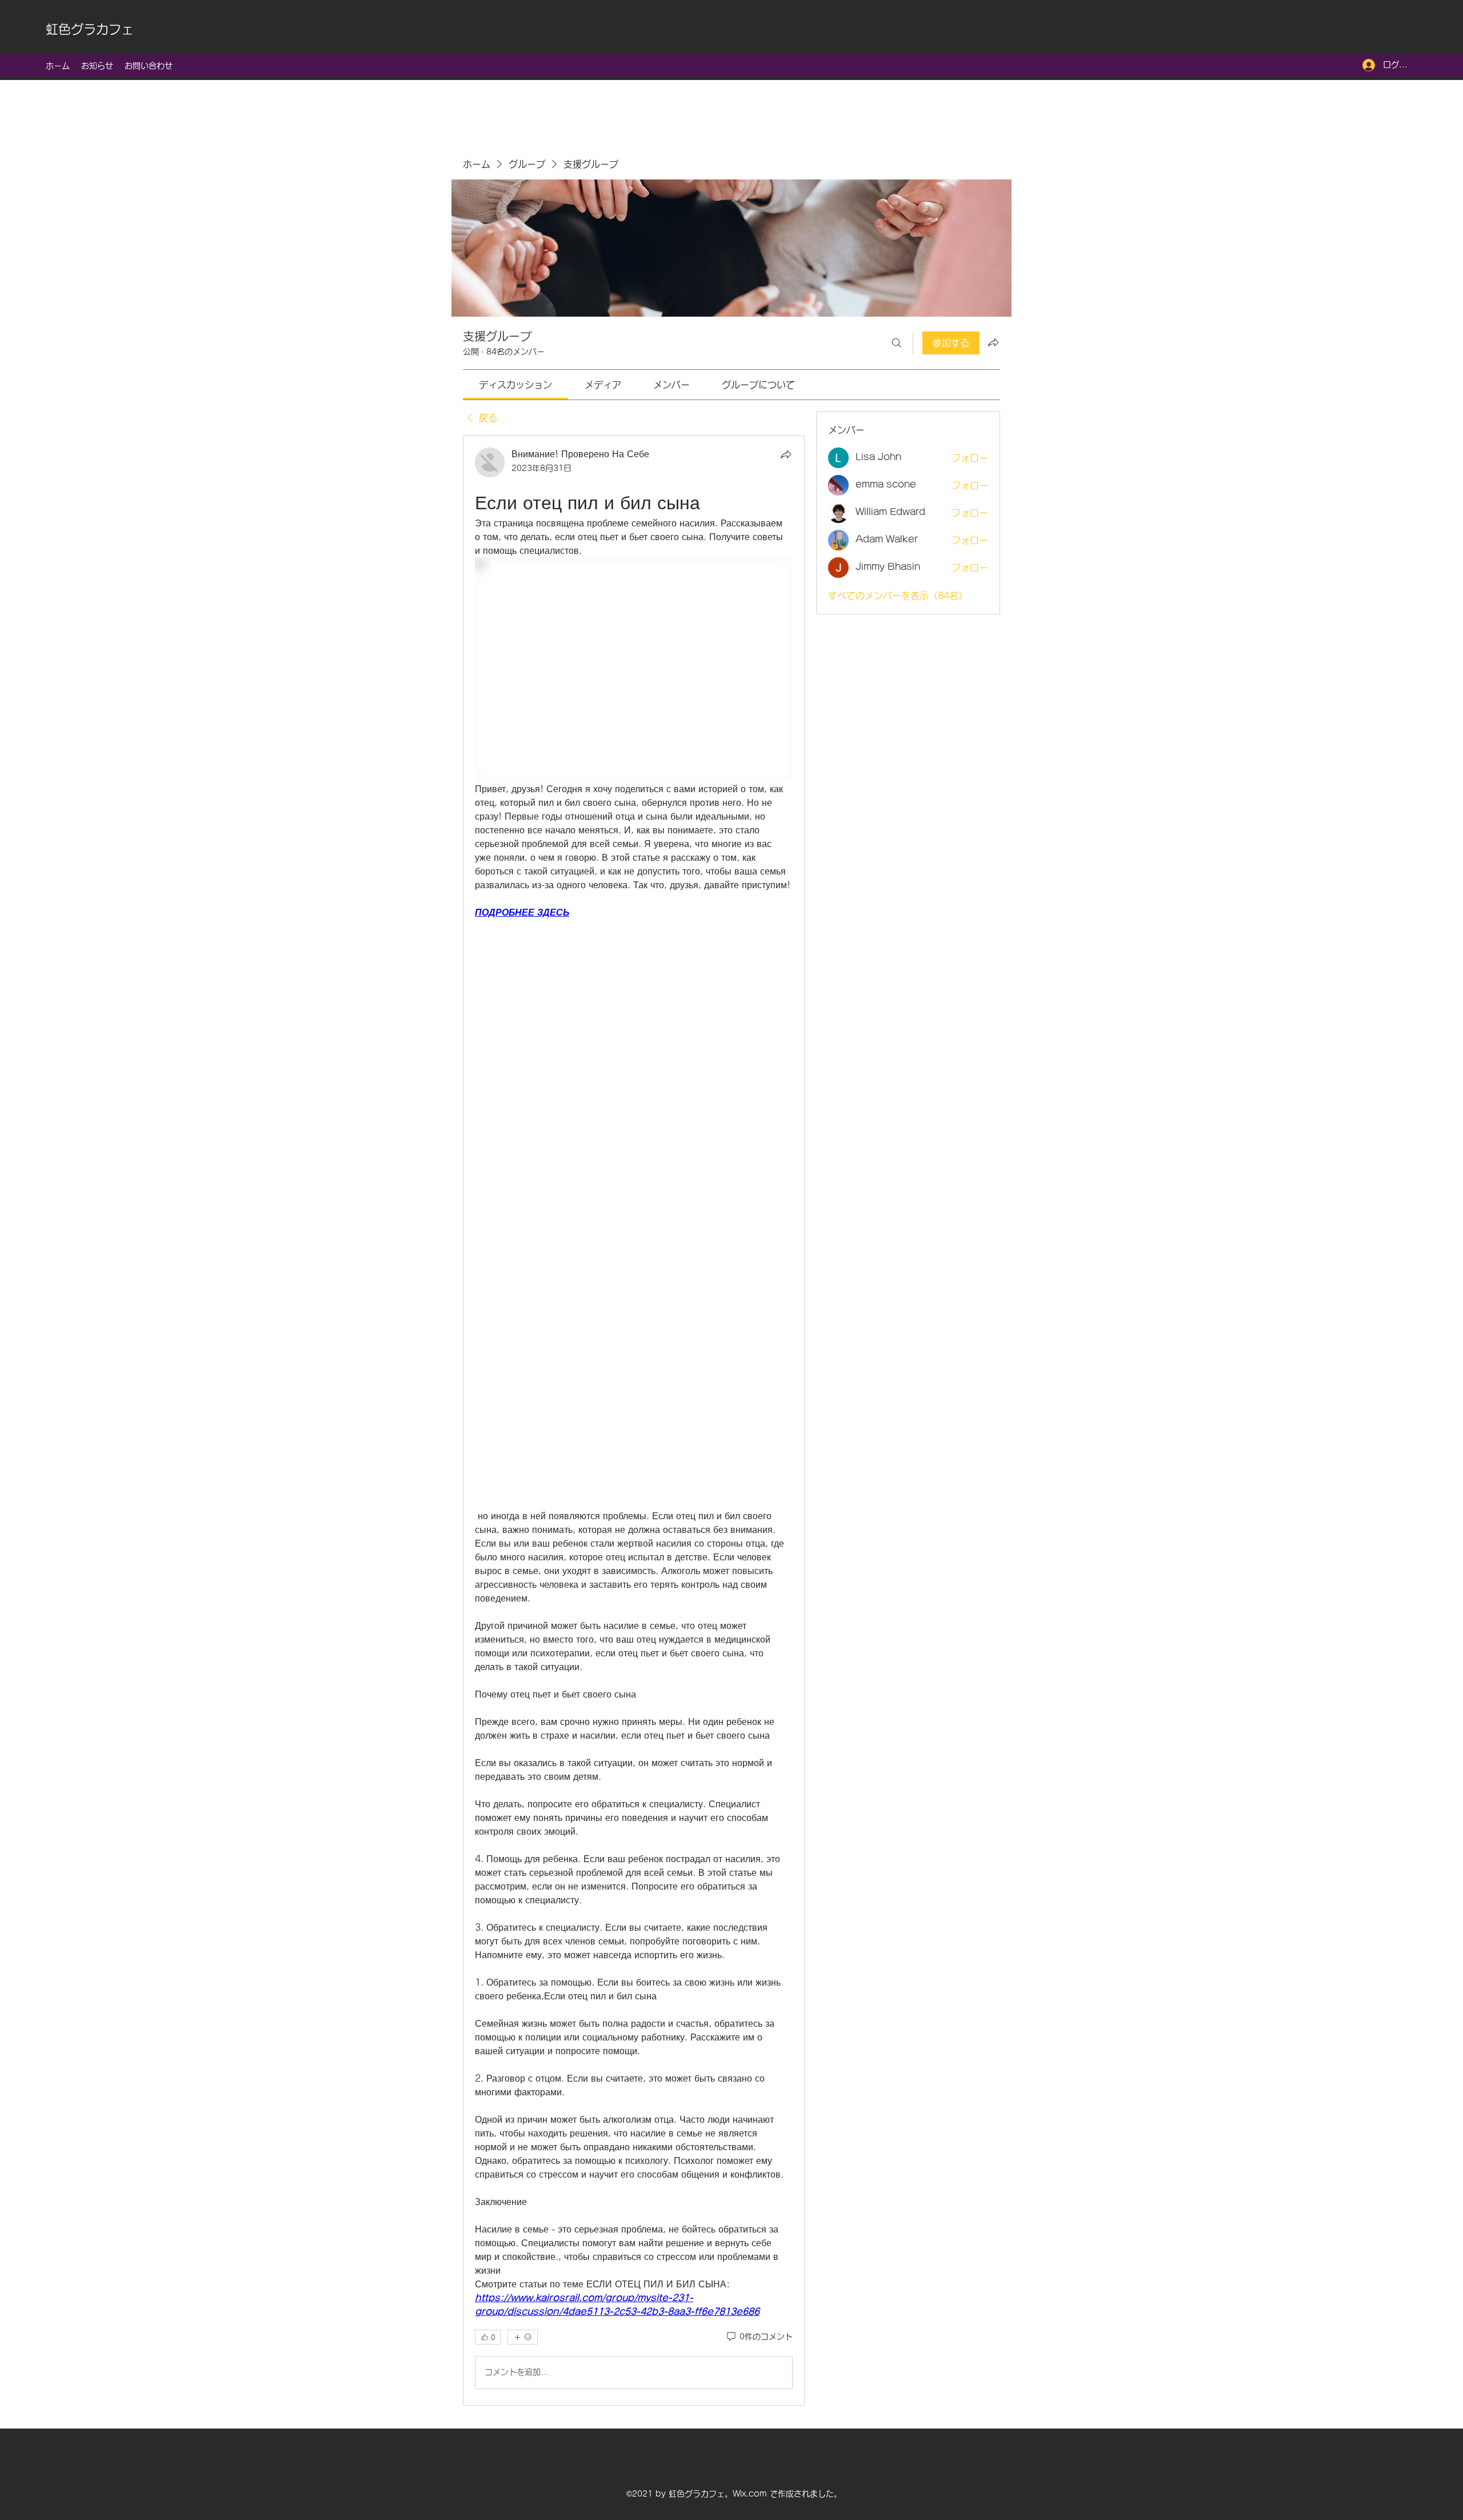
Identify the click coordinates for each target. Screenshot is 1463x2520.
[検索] (897, 343)
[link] (515, 385)
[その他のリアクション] (523, 2337)
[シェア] (786, 454)
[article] (634, 1421)
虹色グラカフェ (90, 29)
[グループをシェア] (993, 342)
